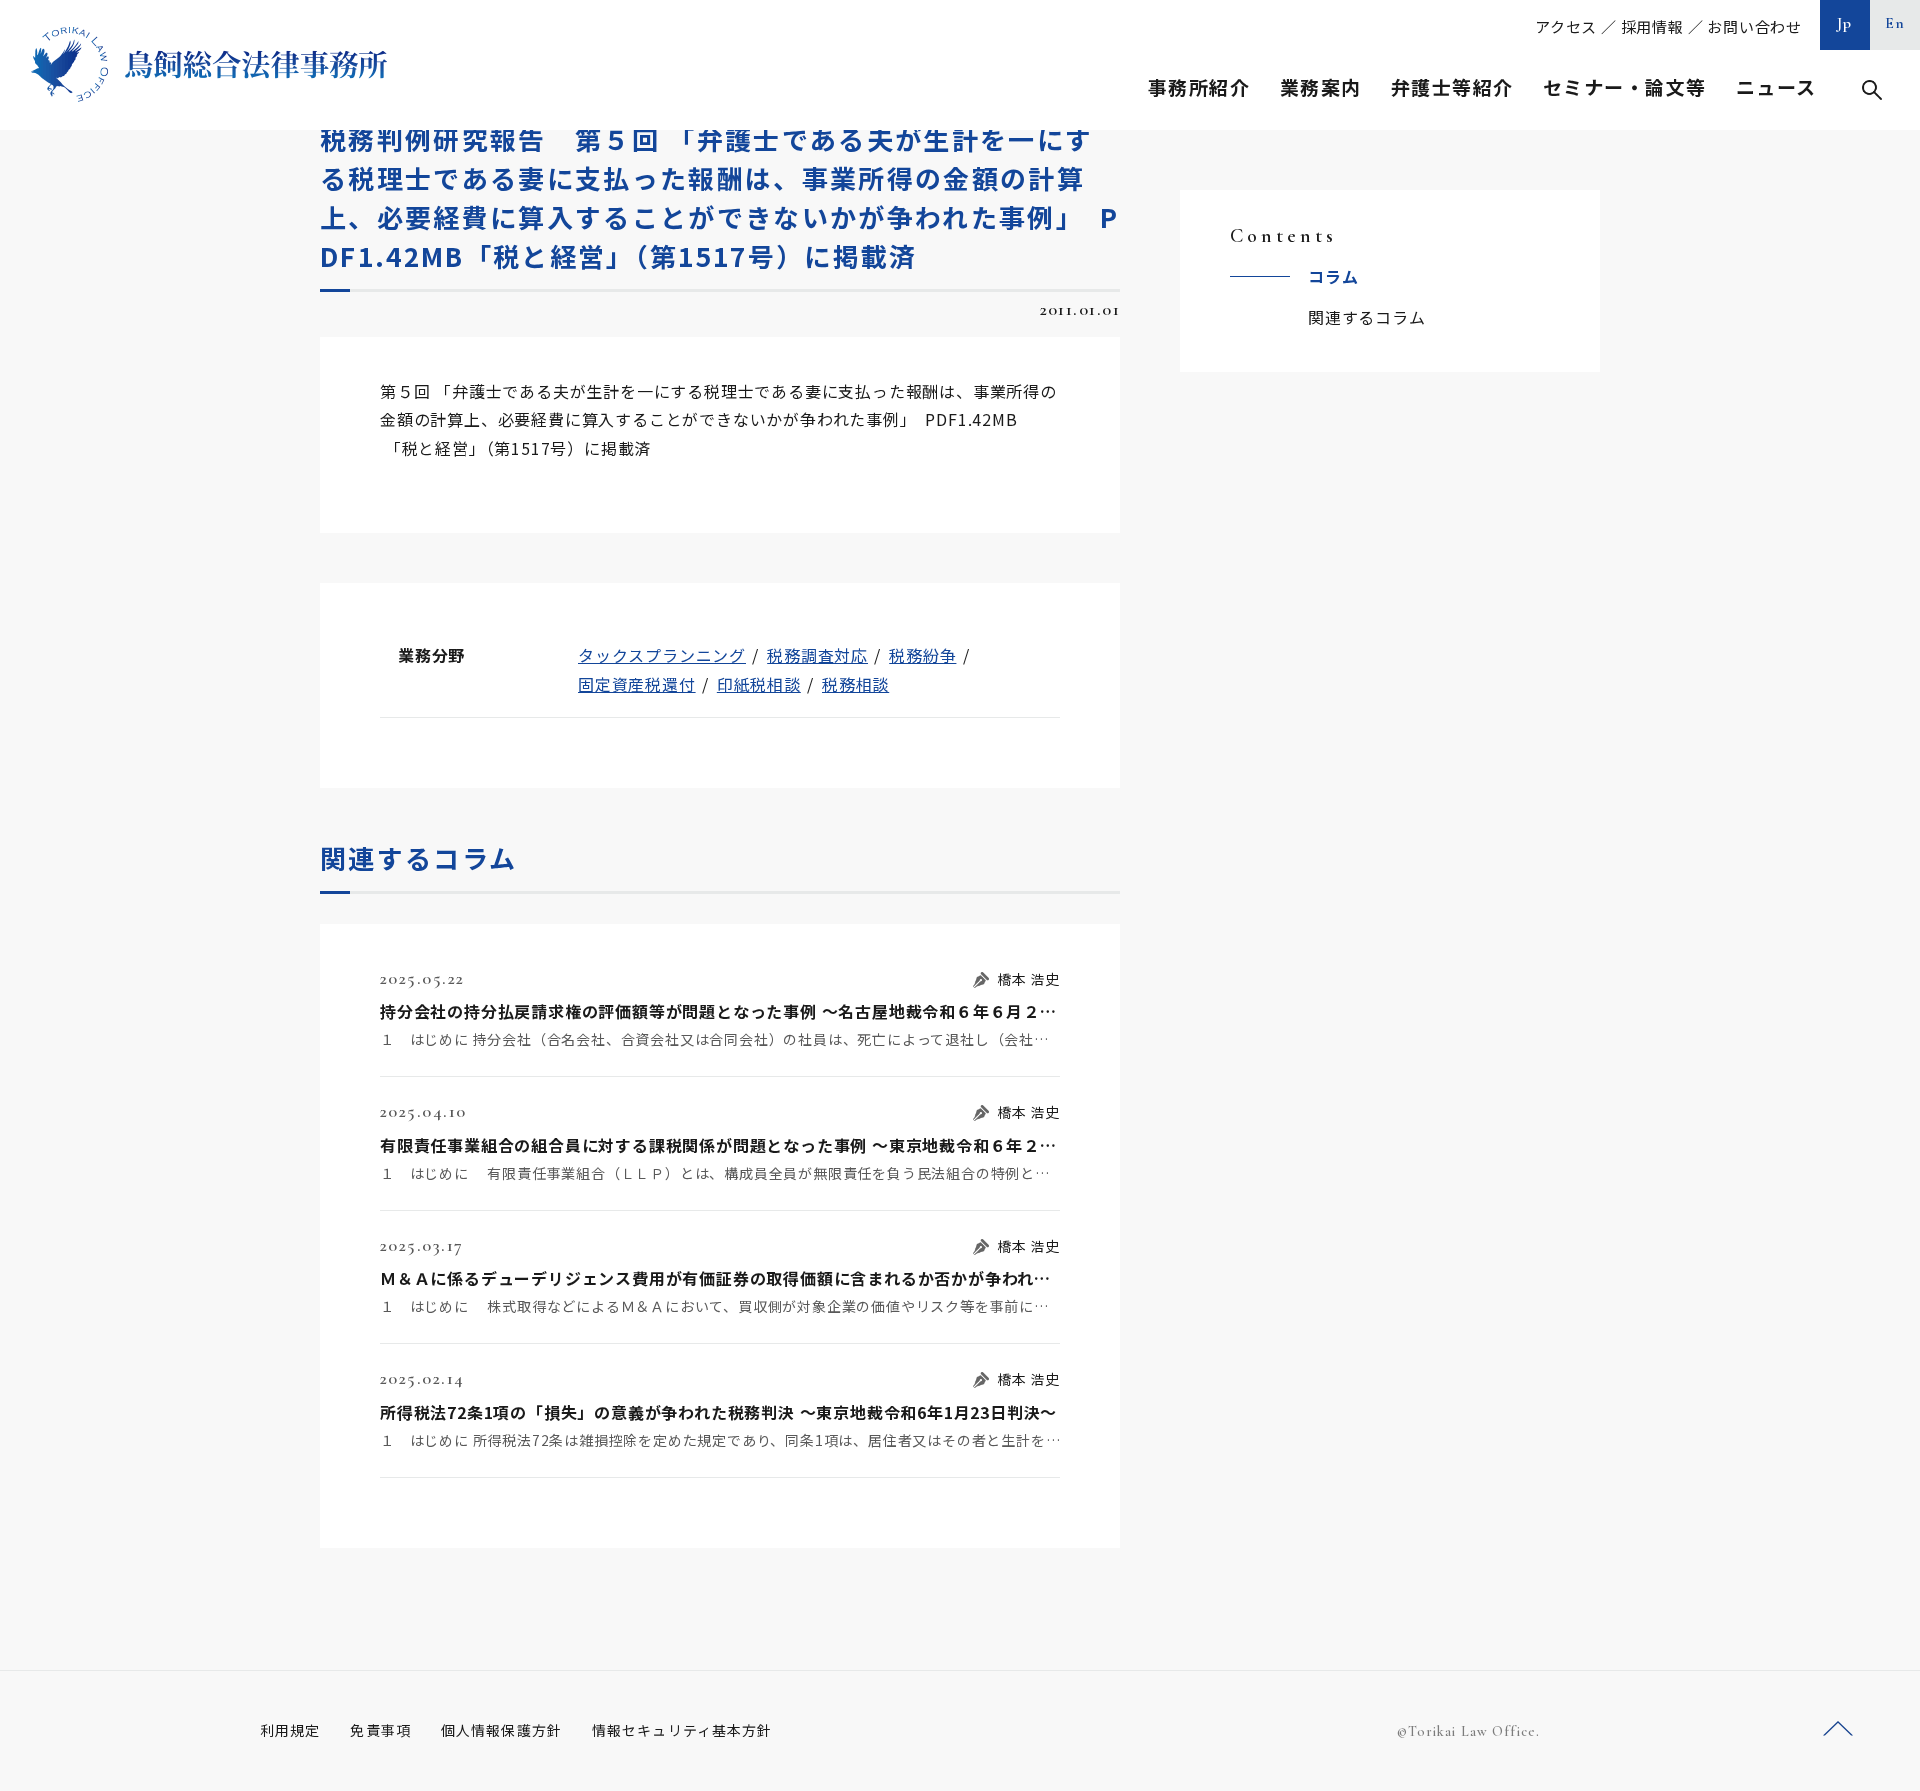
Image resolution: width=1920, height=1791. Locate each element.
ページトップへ (1838, 1729)
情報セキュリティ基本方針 (682, 1730)
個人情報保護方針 (501, 1730)
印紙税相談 (759, 684)
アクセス (1566, 26)
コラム (1333, 276)
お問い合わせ (1754, 26)
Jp (1845, 23)
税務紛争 (922, 655)
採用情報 (1652, 26)
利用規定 (290, 1730)
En (1895, 23)
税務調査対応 (817, 655)
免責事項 (380, 1730)
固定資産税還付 (637, 684)
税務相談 (855, 684)
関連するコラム (1367, 317)
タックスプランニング (662, 655)
